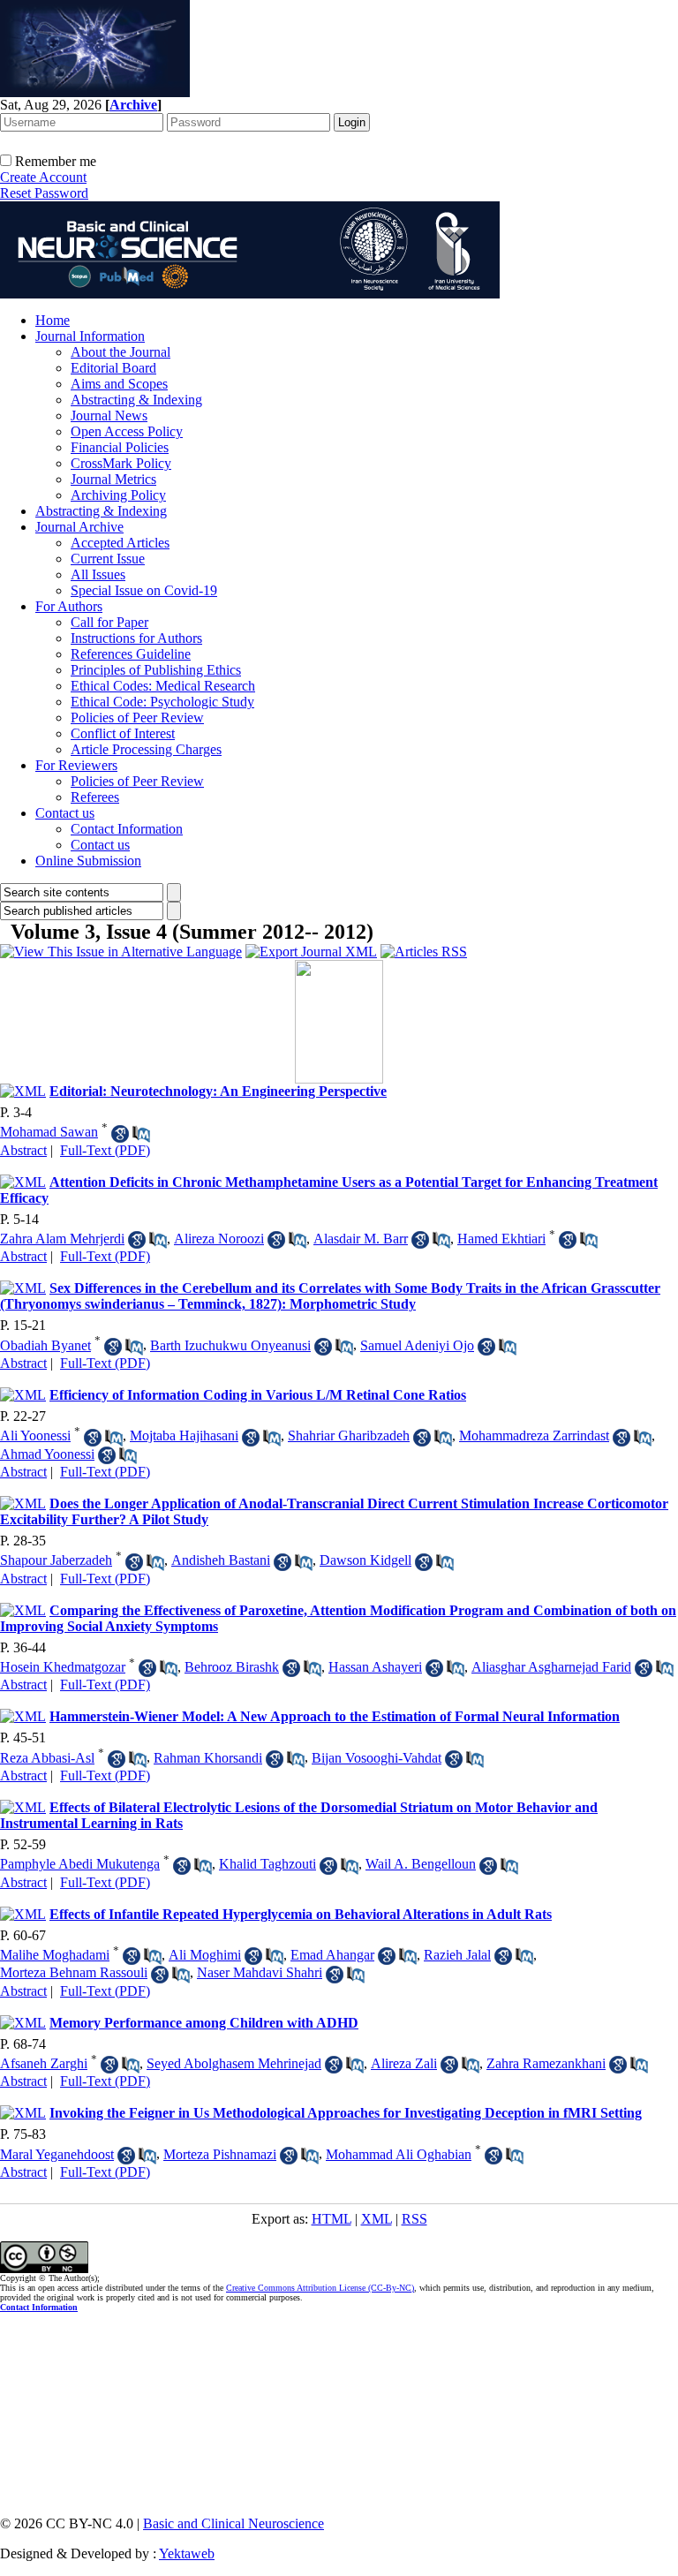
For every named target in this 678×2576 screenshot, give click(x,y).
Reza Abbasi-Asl (47, 1758)
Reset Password (44, 193)
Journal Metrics (113, 479)
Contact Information (127, 829)
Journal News (109, 415)
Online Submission (88, 861)
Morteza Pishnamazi (220, 2154)
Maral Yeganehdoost (57, 2154)
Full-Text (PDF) (105, 1150)
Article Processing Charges (146, 749)
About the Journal (121, 352)
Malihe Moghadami (55, 1955)
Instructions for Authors (136, 638)
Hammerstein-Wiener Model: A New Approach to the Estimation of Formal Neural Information (335, 1716)
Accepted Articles (120, 543)
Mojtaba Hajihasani (184, 1435)
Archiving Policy (118, 495)
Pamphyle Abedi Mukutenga (80, 1864)
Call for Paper (109, 622)
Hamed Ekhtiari (501, 1239)
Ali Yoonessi (35, 1435)
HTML (331, 2219)
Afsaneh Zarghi (44, 2063)
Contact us (65, 813)
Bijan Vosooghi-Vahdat (377, 1758)
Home (53, 320)
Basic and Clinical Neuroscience (234, 2523)
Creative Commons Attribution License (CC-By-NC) (320, 2288)
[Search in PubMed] (141, 1134)
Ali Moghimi (205, 1955)
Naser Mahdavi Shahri (260, 1972)
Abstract (23, 1150)
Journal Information (90, 336)
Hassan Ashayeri (375, 1667)
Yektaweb (187, 2553)
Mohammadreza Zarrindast (534, 1435)
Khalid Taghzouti (267, 1864)
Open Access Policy (127, 431)
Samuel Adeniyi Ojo (417, 1345)
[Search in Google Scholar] (120, 1134)
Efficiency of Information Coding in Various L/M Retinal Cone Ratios (258, 1395)
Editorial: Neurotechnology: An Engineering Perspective (218, 1091)
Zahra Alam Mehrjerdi (62, 1239)
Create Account (43, 177)
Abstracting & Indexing (136, 400)
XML (377, 2219)
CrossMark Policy (121, 463)
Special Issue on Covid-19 (144, 590)
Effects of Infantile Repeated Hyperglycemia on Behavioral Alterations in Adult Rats (301, 1914)
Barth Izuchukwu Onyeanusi (230, 1345)
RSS (414, 2219)
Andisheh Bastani (221, 1560)
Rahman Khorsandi (208, 1758)
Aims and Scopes (119, 384)
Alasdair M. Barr (361, 1239)
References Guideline (131, 654)
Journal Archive (79, 527)
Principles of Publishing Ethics (156, 670)
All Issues (98, 574)
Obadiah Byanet (45, 1345)
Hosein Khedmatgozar (63, 1667)
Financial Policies (120, 447)
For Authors (69, 606)
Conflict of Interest (123, 733)
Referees (95, 797)
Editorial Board (113, 368)
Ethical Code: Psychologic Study (162, 702)
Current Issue (108, 559)
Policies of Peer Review (137, 718)
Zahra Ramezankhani (546, 2063)
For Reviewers (76, 765)
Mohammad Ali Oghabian (399, 2154)
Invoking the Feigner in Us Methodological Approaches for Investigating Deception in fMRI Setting (346, 2113)
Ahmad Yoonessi (47, 1454)
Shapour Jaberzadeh (56, 1560)
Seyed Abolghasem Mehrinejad (234, 2063)
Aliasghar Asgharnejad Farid (551, 1667)
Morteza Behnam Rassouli (74, 1972)
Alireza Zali (404, 2063)
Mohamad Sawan (49, 1132)
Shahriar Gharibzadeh (349, 1435)
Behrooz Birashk (232, 1667)
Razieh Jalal (457, 1955)
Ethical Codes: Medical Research (163, 686)
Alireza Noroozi (219, 1239)
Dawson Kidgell (365, 1560)
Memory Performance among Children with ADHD (204, 2023)
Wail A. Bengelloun (421, 1864)
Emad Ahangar (332, 1955)
